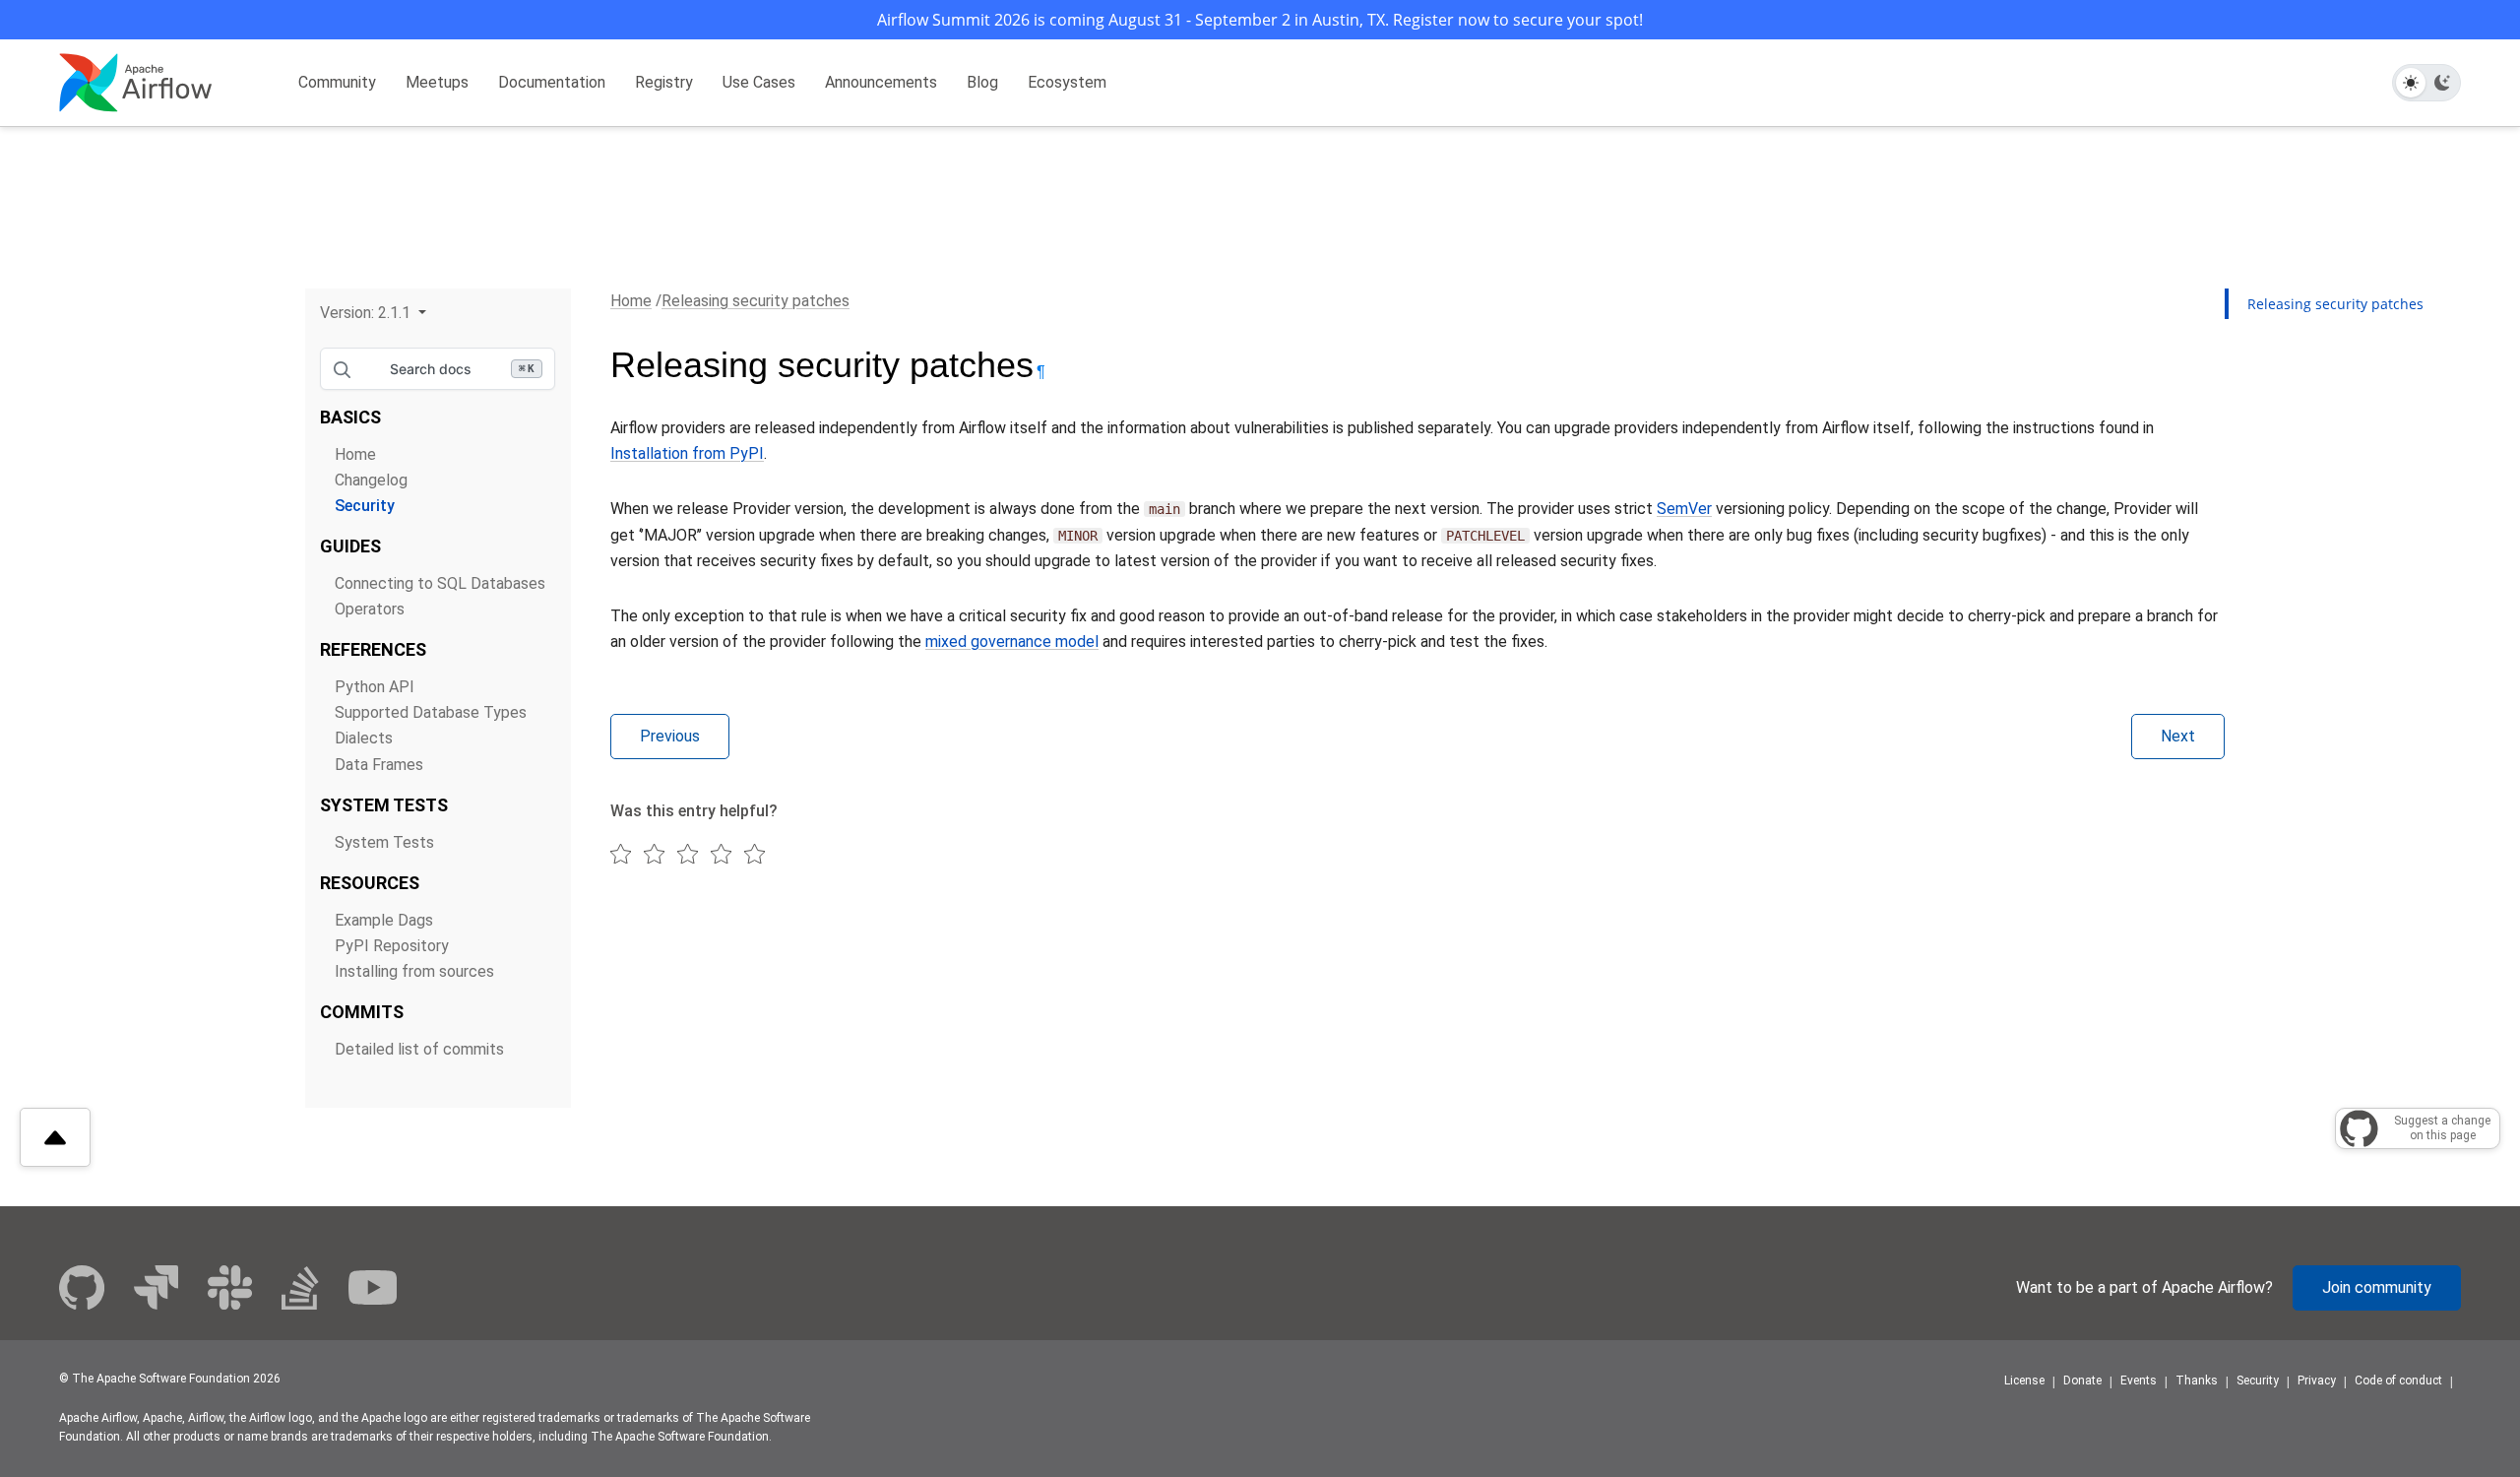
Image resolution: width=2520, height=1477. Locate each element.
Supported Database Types (431, 712)
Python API (375, 687)
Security (365, 506)
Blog (982, 82)
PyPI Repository (392, 946)
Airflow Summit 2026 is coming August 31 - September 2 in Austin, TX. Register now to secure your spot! (1260, 20)
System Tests (384, 842)
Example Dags (384, 920)
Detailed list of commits (419, 1049)
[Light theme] (2411, 83)
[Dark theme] (2442, 83)
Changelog (371, 480)
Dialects (364, 738)
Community (337, 82)
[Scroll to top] (55, 1137)
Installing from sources (414, 971)
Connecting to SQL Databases (440, 583)
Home (355, 454)
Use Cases (759, 82)
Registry (664, 82)
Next (2178, 736)
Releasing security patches (756, 301)
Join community (2377, 1287)
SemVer (1684, 509)
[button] (373, 313)
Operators (370, 609)
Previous (670, 736)
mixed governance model (1012, 642)
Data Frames (379, 765)
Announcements (881, 82)
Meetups (437, 82)
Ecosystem (1067, 82)
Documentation (552, 82)
